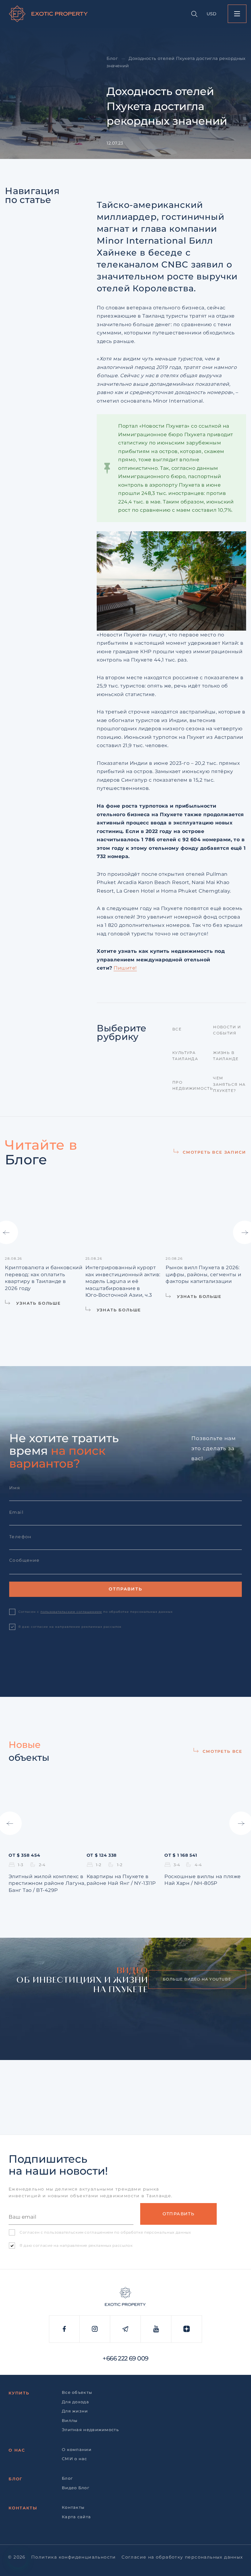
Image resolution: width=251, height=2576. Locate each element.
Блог (112, 58)
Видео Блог (76, 2488)
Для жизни (75, 2411)
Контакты (23, 2508)
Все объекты (77, 2392)
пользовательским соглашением (71, 1612)
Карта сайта (76, 2517)
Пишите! (125, 968)
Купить (19, 2393)
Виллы (70, 2420)
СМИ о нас (75, 2459)
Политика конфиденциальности (74, 2557)
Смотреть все (223, 1751)
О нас (17, 2450)
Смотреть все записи (214, 1152)
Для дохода (75, 2402)
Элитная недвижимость (90, 2430)
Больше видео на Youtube (197, 1979)
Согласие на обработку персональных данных (182, 2557)
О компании (77, 2449)
